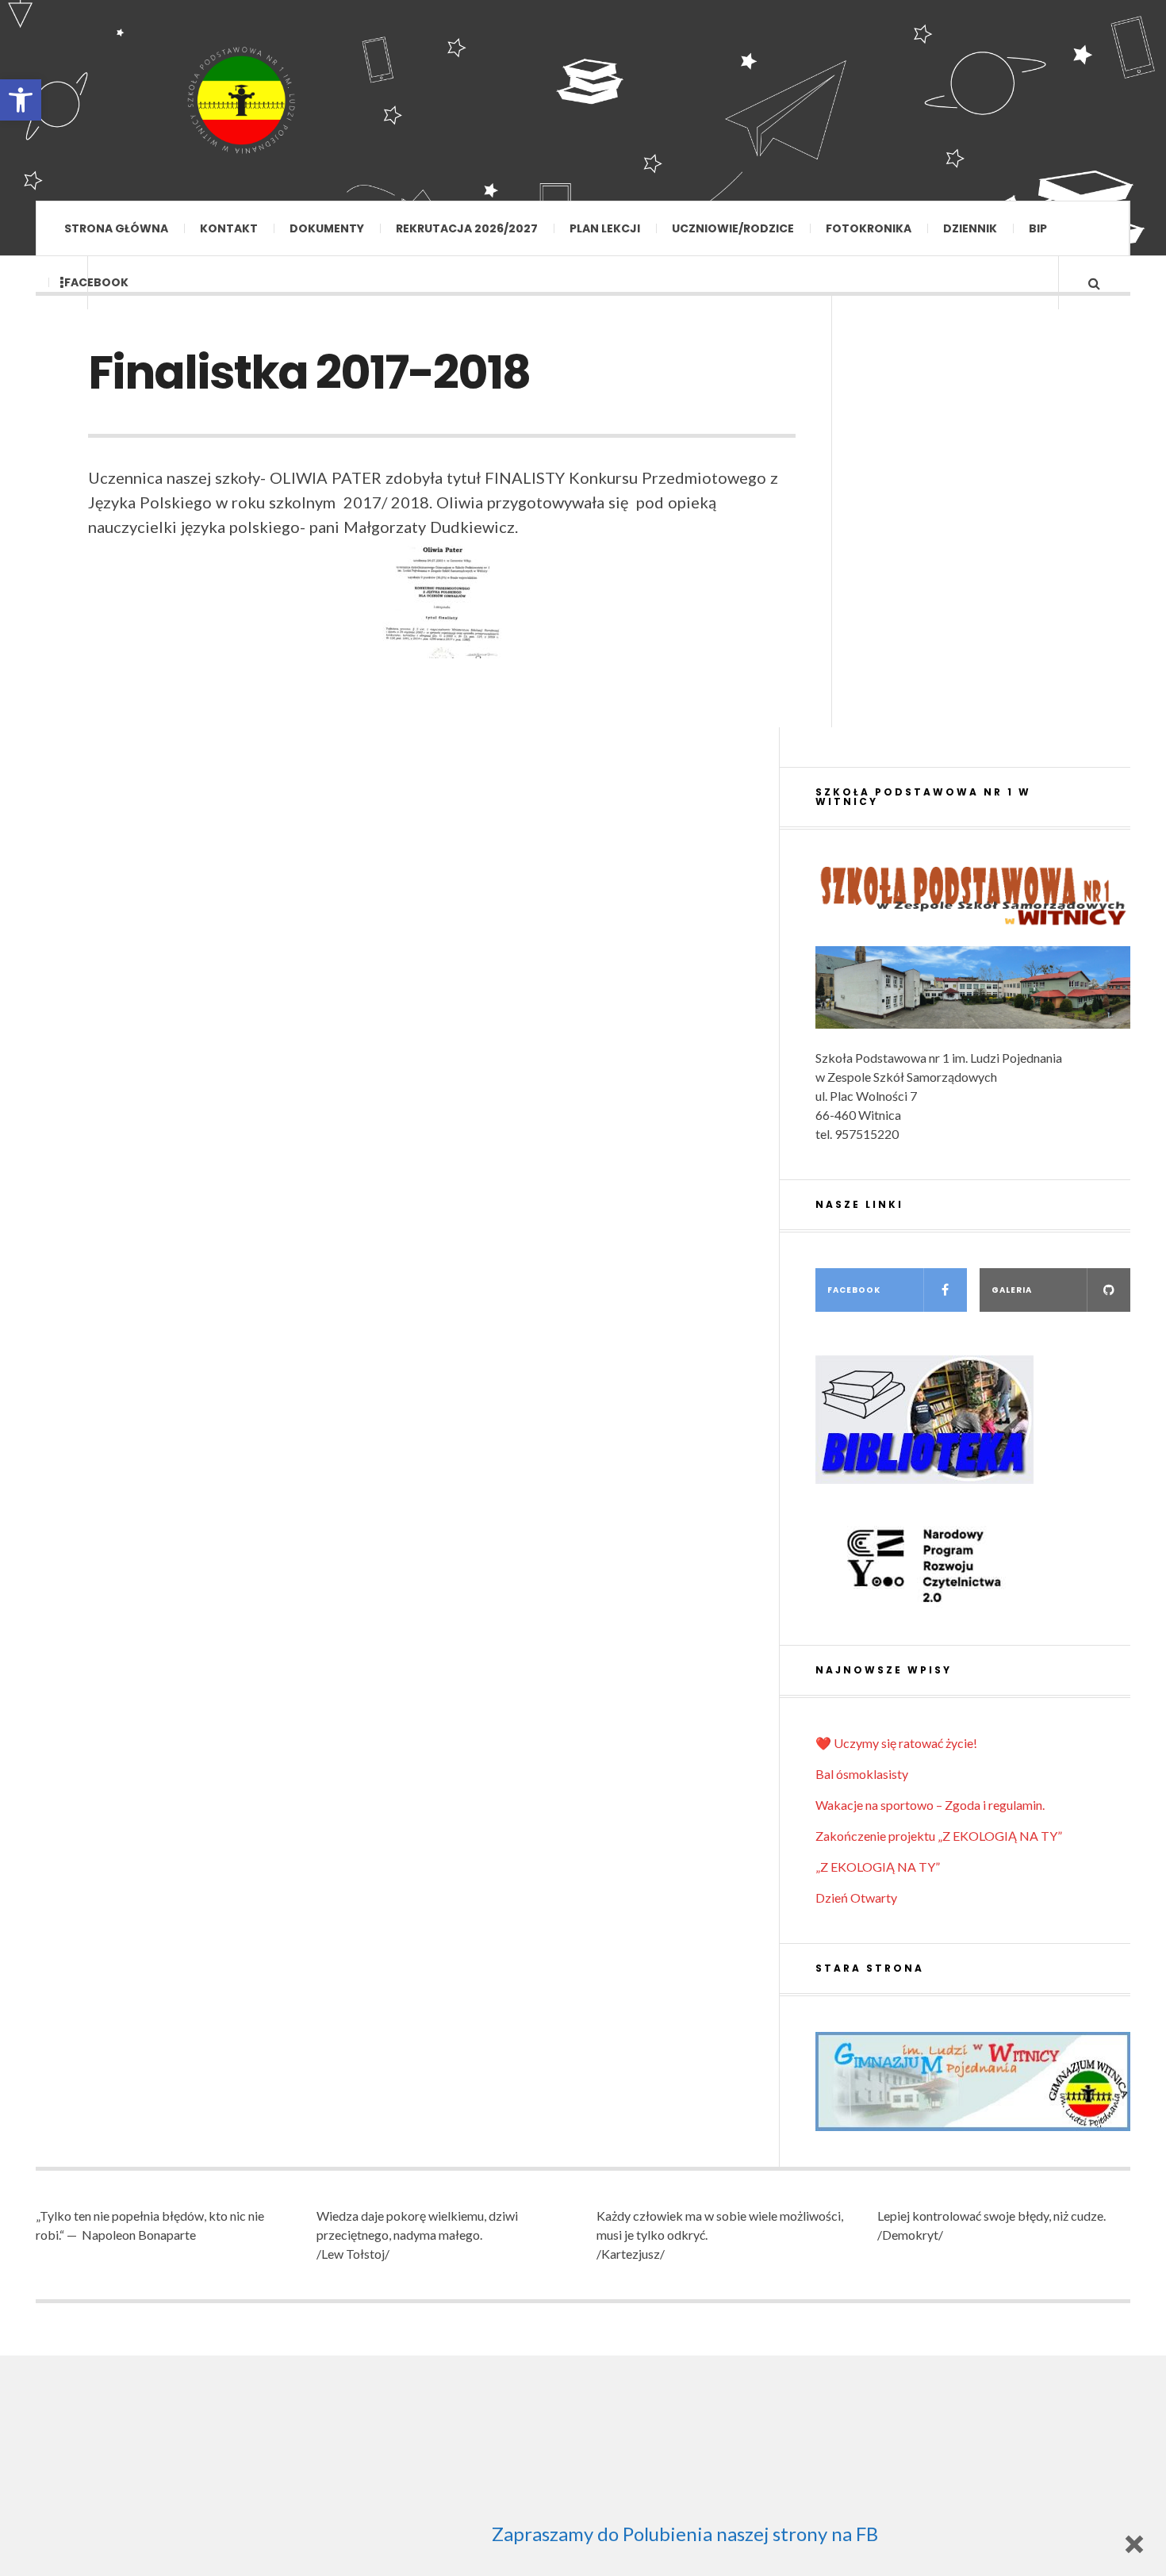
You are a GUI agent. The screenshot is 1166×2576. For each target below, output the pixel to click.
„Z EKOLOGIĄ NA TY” (878, 1867)
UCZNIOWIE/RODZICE (733, 228)
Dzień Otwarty (856, 1897)
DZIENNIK (970, 228)
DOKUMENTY (327, 228)
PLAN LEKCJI (605, 228)
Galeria (1012, 1290)
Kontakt (229, 228)
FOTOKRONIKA (869, 228)
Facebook (96, 282)
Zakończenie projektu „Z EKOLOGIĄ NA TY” (939, 1836)
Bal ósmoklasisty (862, 1774)
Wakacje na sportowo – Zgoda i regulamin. (930, 1805)
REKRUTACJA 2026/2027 (467, 228)
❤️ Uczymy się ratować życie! (896, 1743)
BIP (1038, 228)
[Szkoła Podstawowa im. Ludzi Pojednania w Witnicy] (242, 100)
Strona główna (116, 228)
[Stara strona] (973, 2081)
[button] (21, 100)
